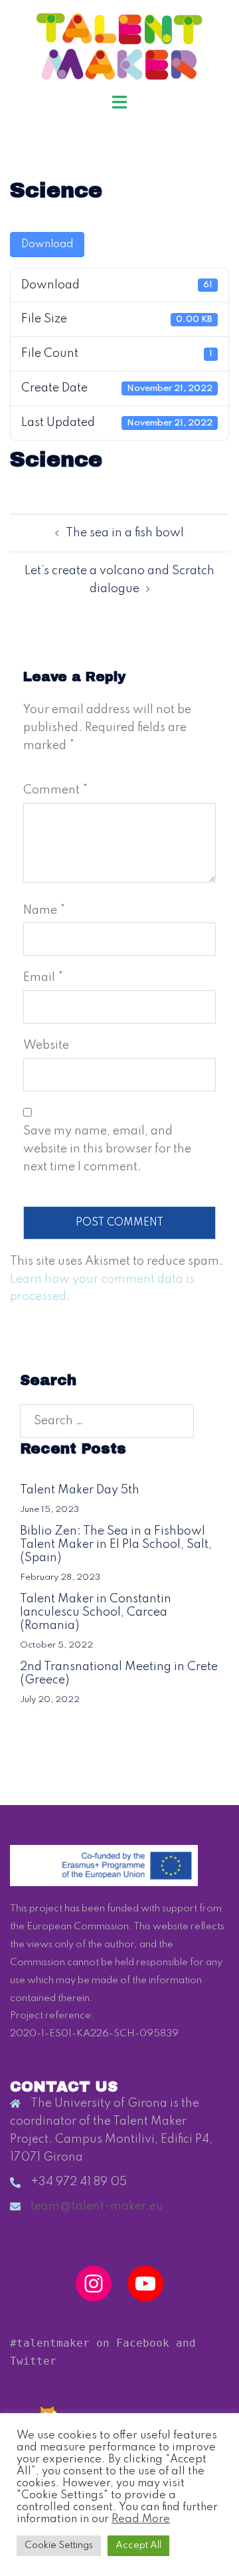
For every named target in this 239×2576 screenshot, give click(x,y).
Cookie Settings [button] (59, 2545)
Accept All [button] (138, 2545)
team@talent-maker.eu (97, 2206)
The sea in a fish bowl (125, 533)
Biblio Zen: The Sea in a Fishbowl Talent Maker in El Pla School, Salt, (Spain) (116, 1545)
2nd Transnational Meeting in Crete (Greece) (119, 1673)
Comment (55, 790)
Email (43, 978)
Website (46, 1045)
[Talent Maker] (120, 46)
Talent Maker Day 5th (80, 1490)
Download (47, 245)
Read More (141, 2519)
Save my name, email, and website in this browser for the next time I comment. (107, 1149)
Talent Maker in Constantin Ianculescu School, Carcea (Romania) (96, 1612)
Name (44, 911)
